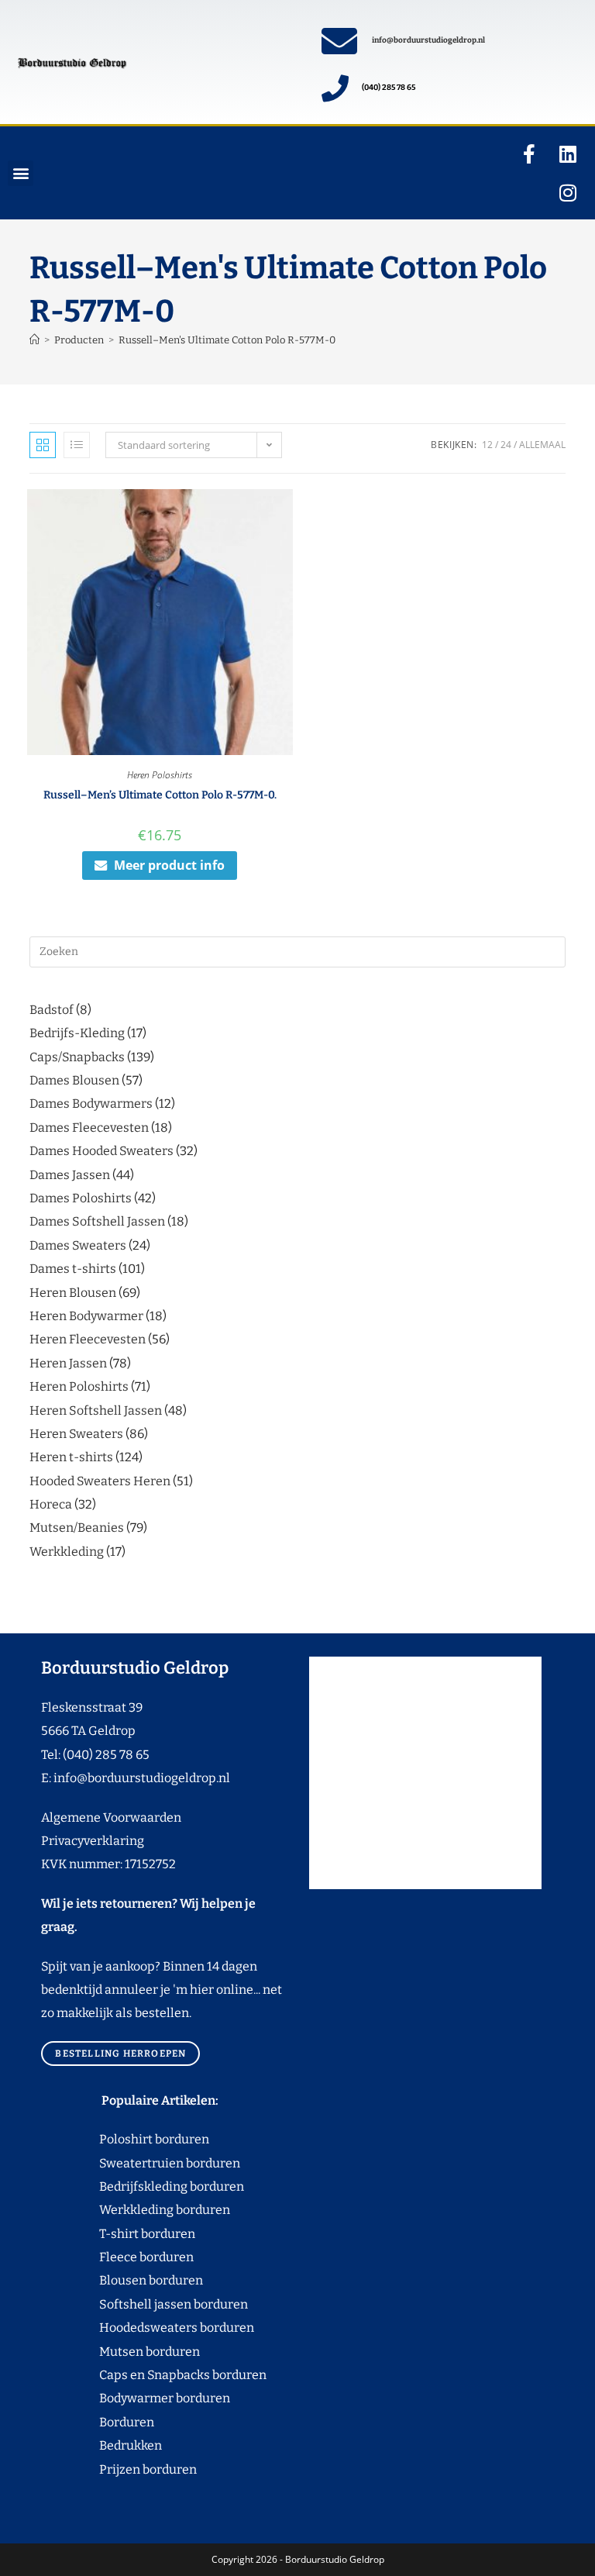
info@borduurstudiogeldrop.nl (428, 40)
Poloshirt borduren (146, 2139)
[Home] (34, 340)
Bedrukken (101, 2445)
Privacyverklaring (93, 1841)
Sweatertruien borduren (141, 2163)
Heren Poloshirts (160, 775)
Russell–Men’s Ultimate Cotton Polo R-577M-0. (160, 795)
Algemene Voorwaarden (111, 1817)
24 (506, 445)
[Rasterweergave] (43, 445)
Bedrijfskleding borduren (143, 2186)
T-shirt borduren (118, 2234)
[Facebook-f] (529, 153)
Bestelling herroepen (120, 2054)
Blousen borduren (122, 2280)
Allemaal (542, 445)
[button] (21, 173)
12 (487, 445)
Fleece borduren (117, 2257)
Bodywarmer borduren (136, 2398)
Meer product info (169, 865)
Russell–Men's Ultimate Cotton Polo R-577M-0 (227, 340)
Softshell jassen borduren (144, 2304)
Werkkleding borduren (136, 2210)
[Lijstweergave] (77, 445)
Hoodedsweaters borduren (148, 2328)
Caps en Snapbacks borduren (154, 2375)
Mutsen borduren (144, 2352)
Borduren (136, 2422)
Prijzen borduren (119, 2469)
